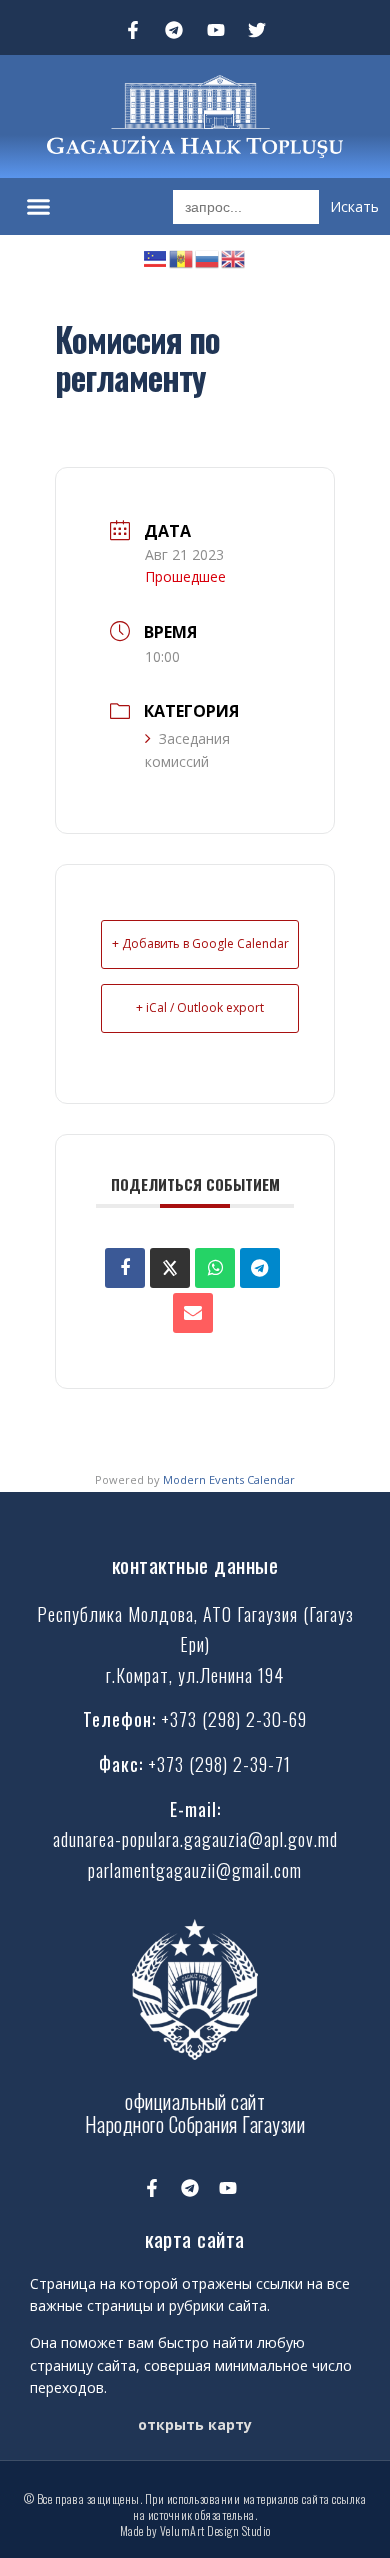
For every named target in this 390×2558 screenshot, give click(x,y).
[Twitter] (258, 30)
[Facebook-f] (133, 30)
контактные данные (195, 1564)
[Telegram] (174, 30)
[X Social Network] (170, 1268)
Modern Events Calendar (229, 1479)
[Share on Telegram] (260, 1268)
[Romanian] (182, 256)
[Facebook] (125, 1268)
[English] (234, 256)
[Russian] (208, 256)
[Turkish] (156, 256)
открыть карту (195, 2424)
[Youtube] (216, 30)
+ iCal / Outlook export (200, 1007)
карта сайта (195, 2238)
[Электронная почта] (193, 1313)
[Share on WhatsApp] (215, 1268)
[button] (39, 207)
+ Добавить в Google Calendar (200, 943)
